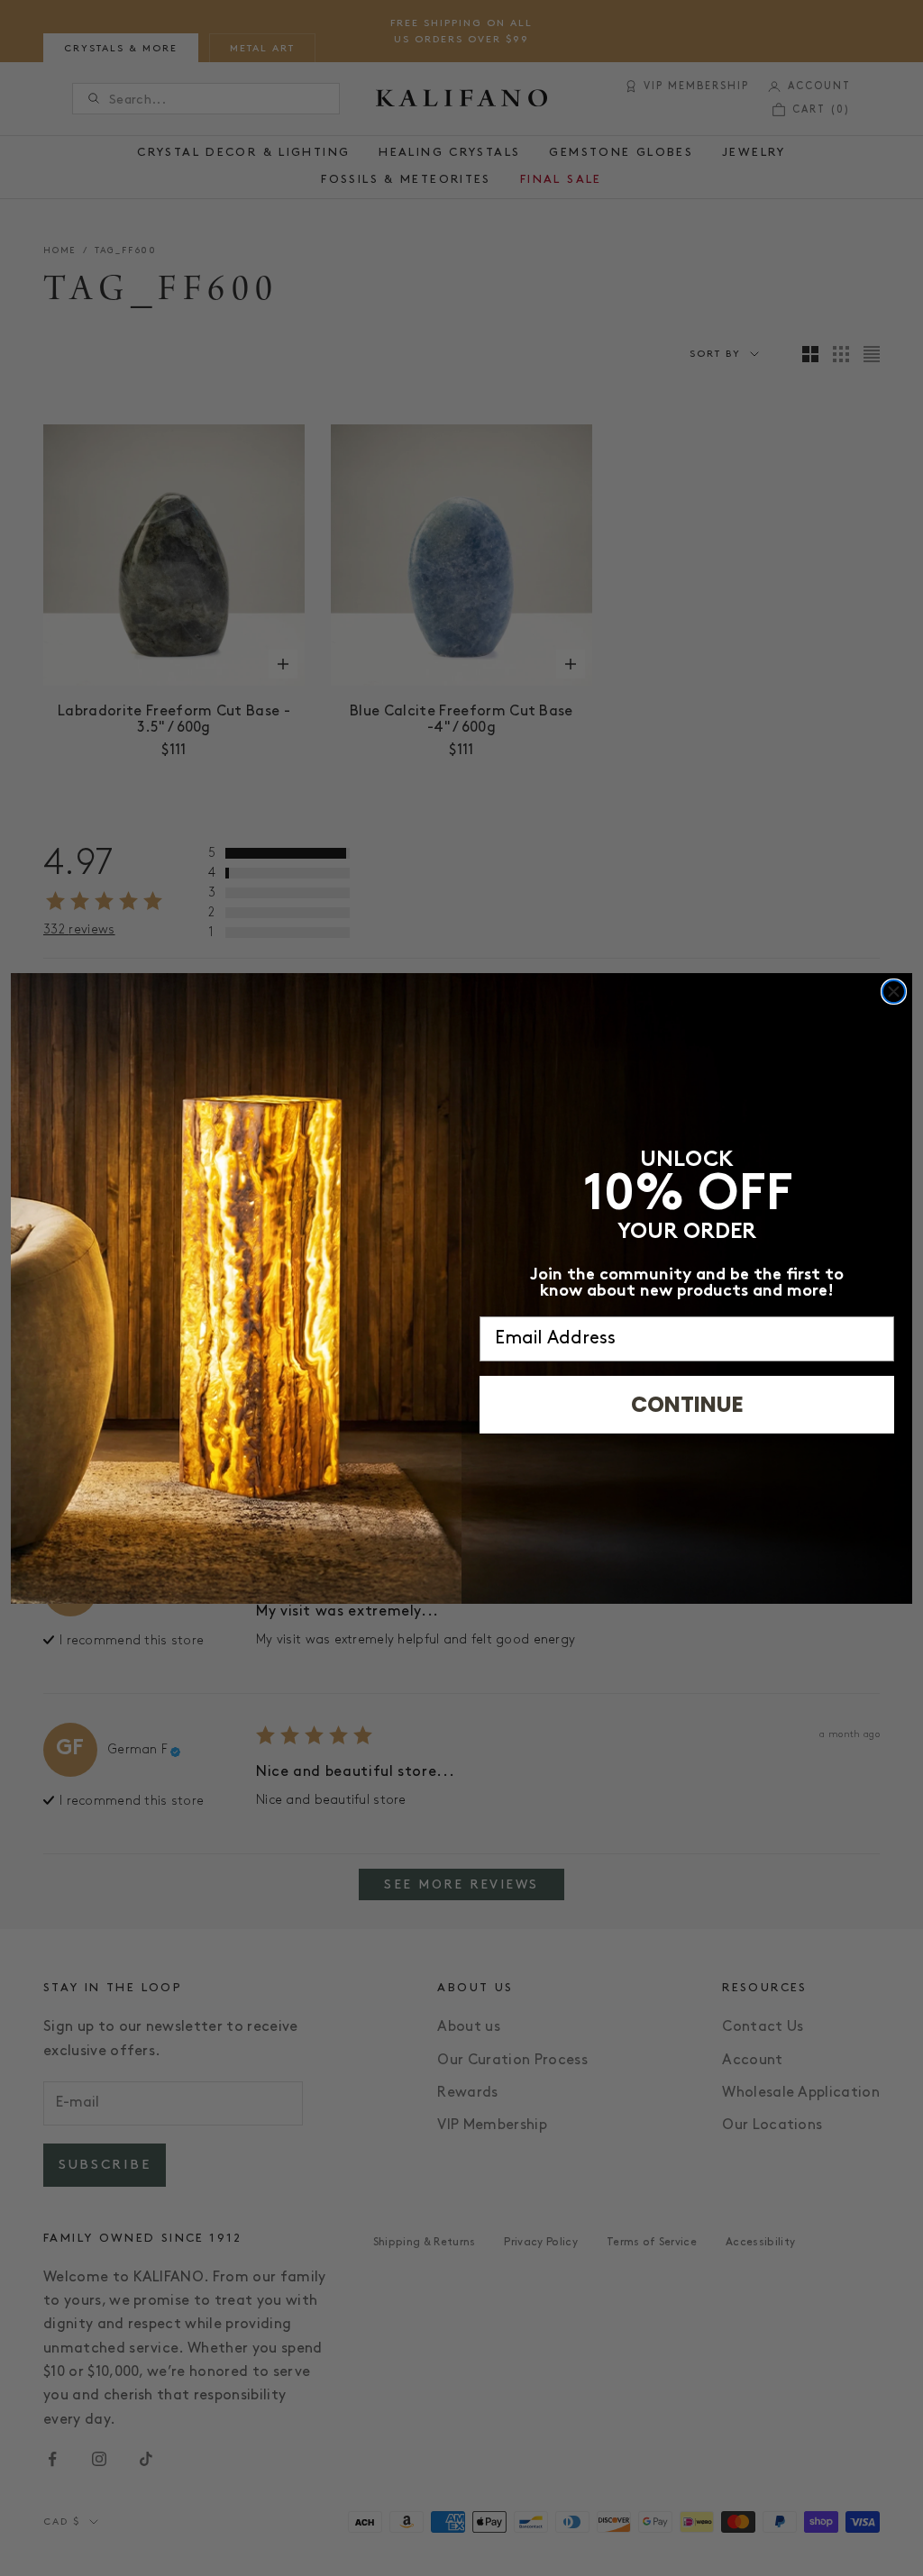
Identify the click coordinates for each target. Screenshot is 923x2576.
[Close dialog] (894, 992)
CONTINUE (687, 1404)
